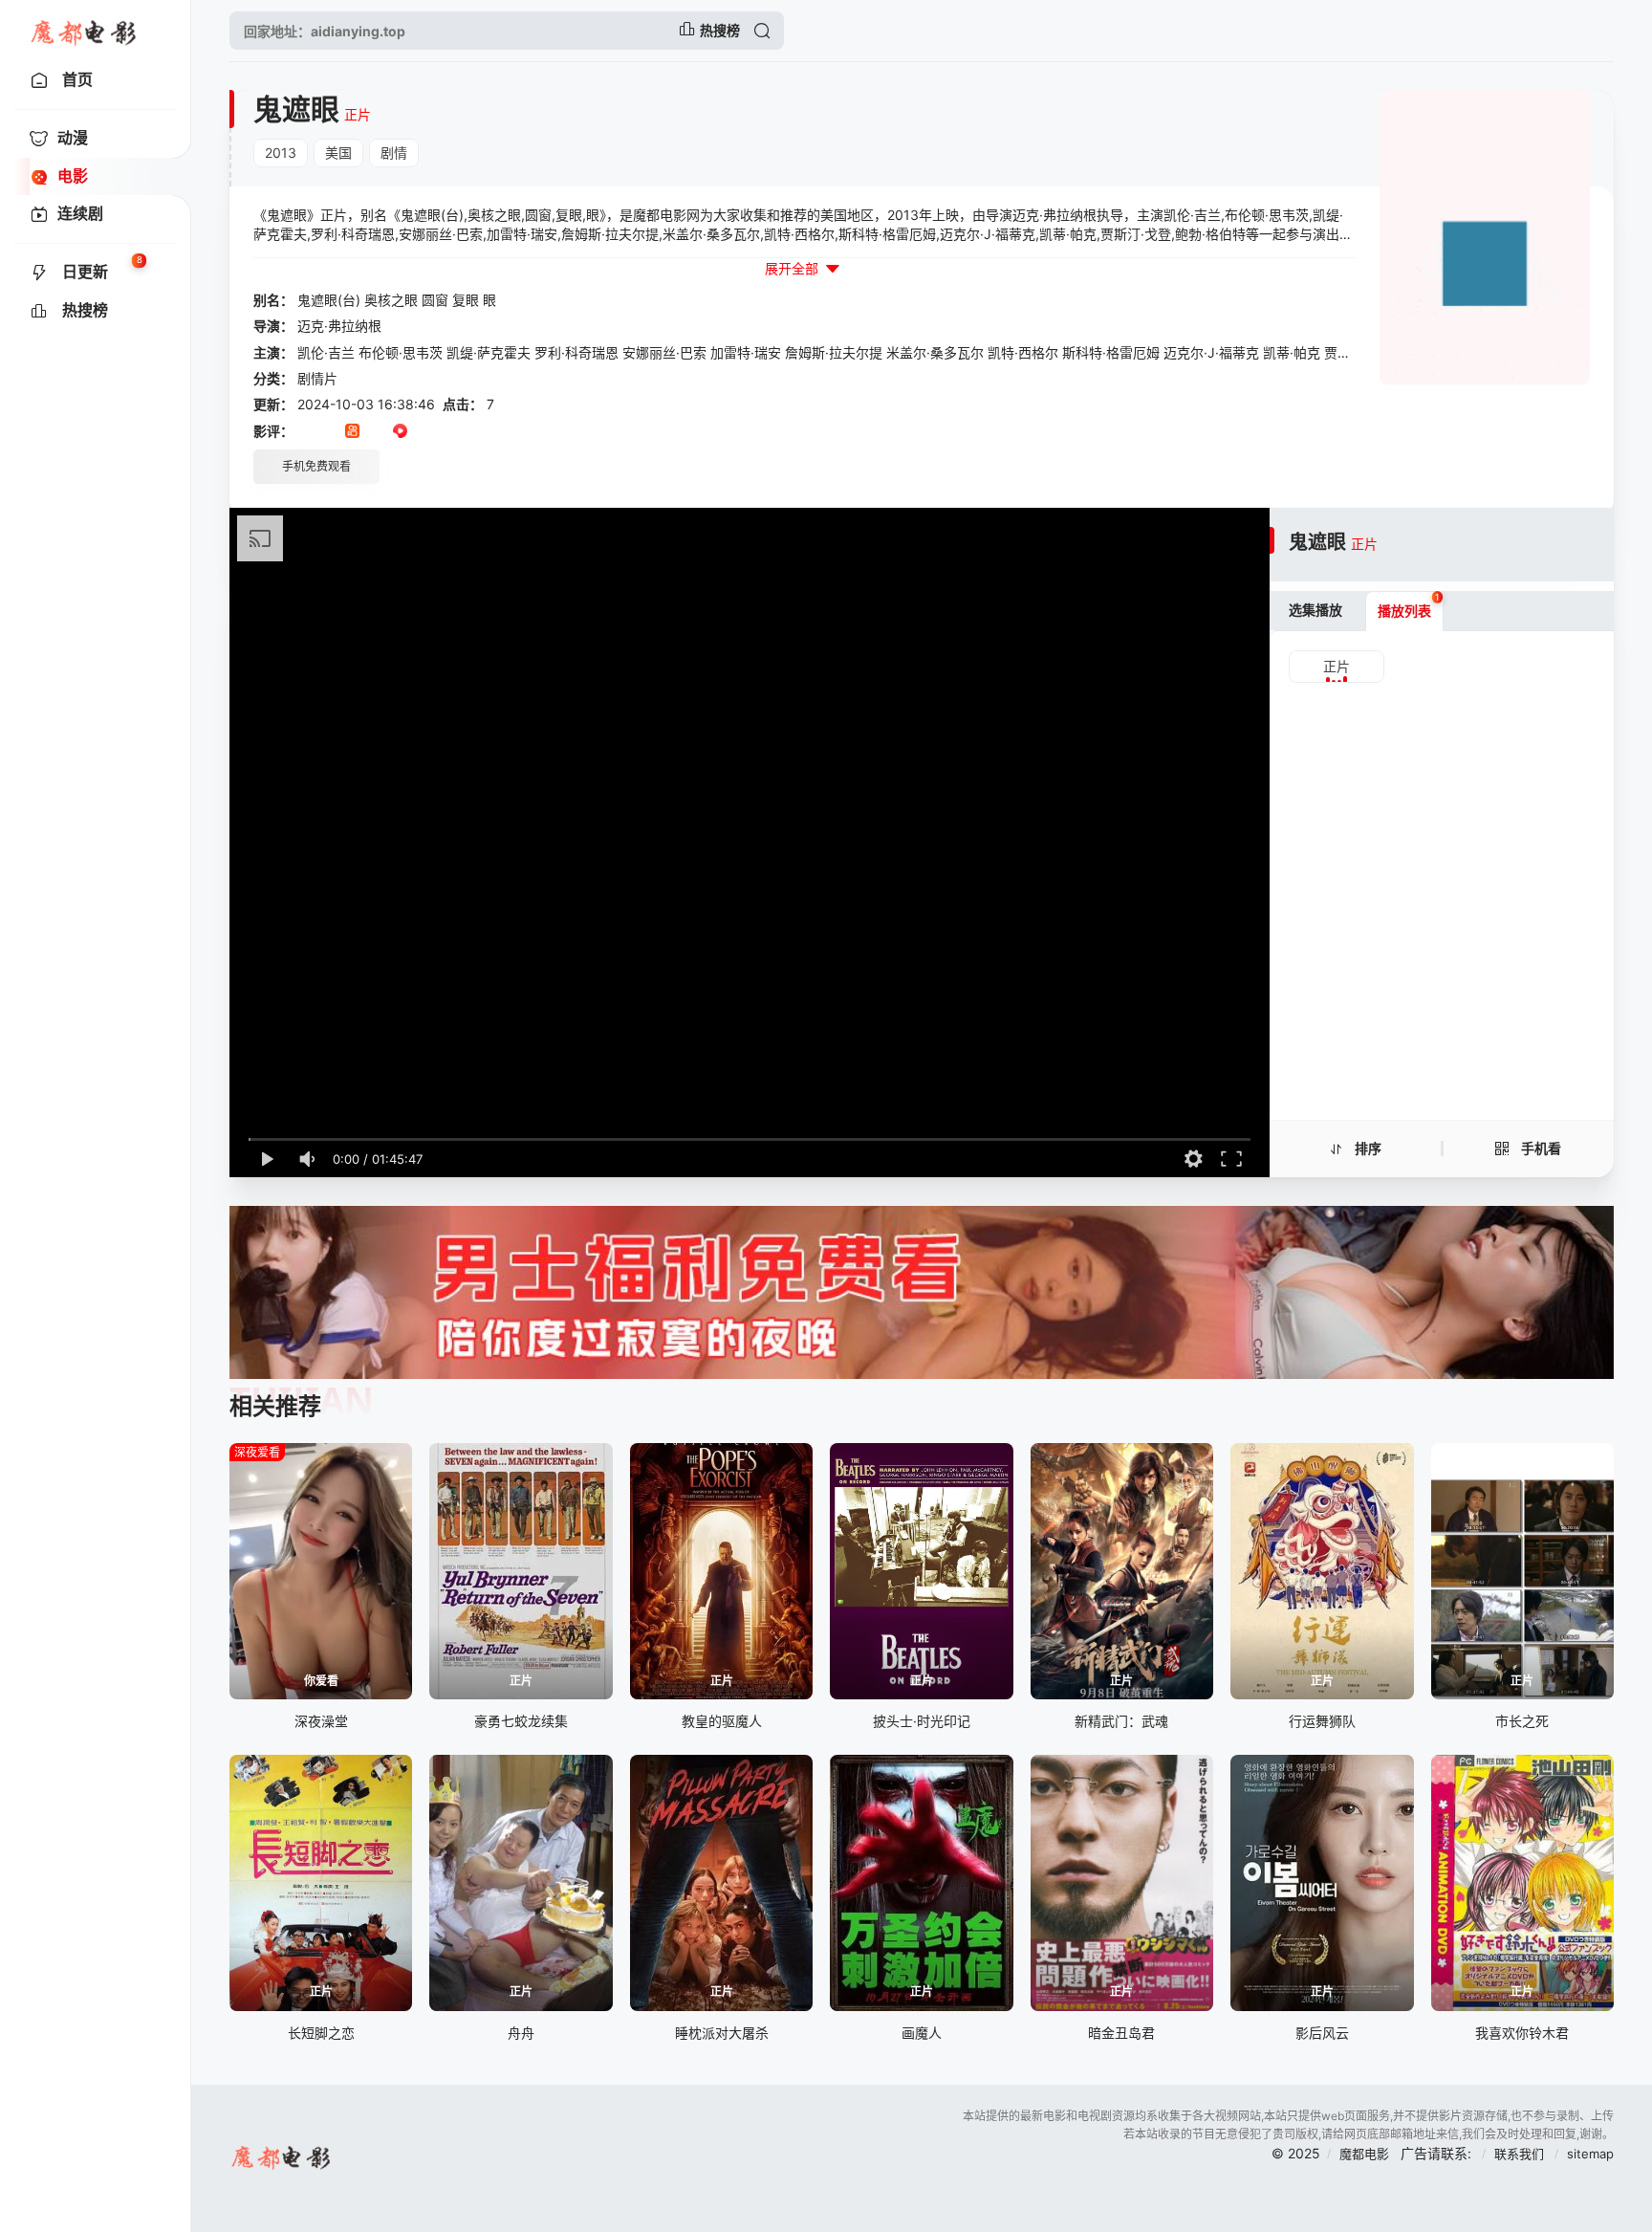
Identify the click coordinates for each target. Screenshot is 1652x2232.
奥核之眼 (391, 300)
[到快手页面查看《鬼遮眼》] (352, 432)
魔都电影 (1364, 2154)
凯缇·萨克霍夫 (489, 352)
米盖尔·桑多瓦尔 (935, 352)
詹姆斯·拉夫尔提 (834, 352)
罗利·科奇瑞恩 (576, 352)
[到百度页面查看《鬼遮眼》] (448, 432)
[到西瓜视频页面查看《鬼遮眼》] (400, 432)
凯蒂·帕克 (1292, 352)
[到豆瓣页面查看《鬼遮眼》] (304, 432)
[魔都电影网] (85, 31)
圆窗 (435, 300)
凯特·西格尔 (1023, 352)
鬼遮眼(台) (329, 300)
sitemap (1590, 2154)
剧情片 (317, 378)
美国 (338, 153)
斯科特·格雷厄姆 (1111, 352)
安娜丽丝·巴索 (664, 352)
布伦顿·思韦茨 (401, 352)
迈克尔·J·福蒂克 (1211, 352)
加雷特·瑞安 (746, 352)
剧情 (394, 153)
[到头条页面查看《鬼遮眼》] (376, 432)
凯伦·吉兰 (326, 352)
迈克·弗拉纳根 (339, 326)
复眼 (466, 300)
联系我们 (1521, 2154)
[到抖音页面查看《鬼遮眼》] (328, 432)
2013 (281, 153)
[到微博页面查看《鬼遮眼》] (424, 432)
